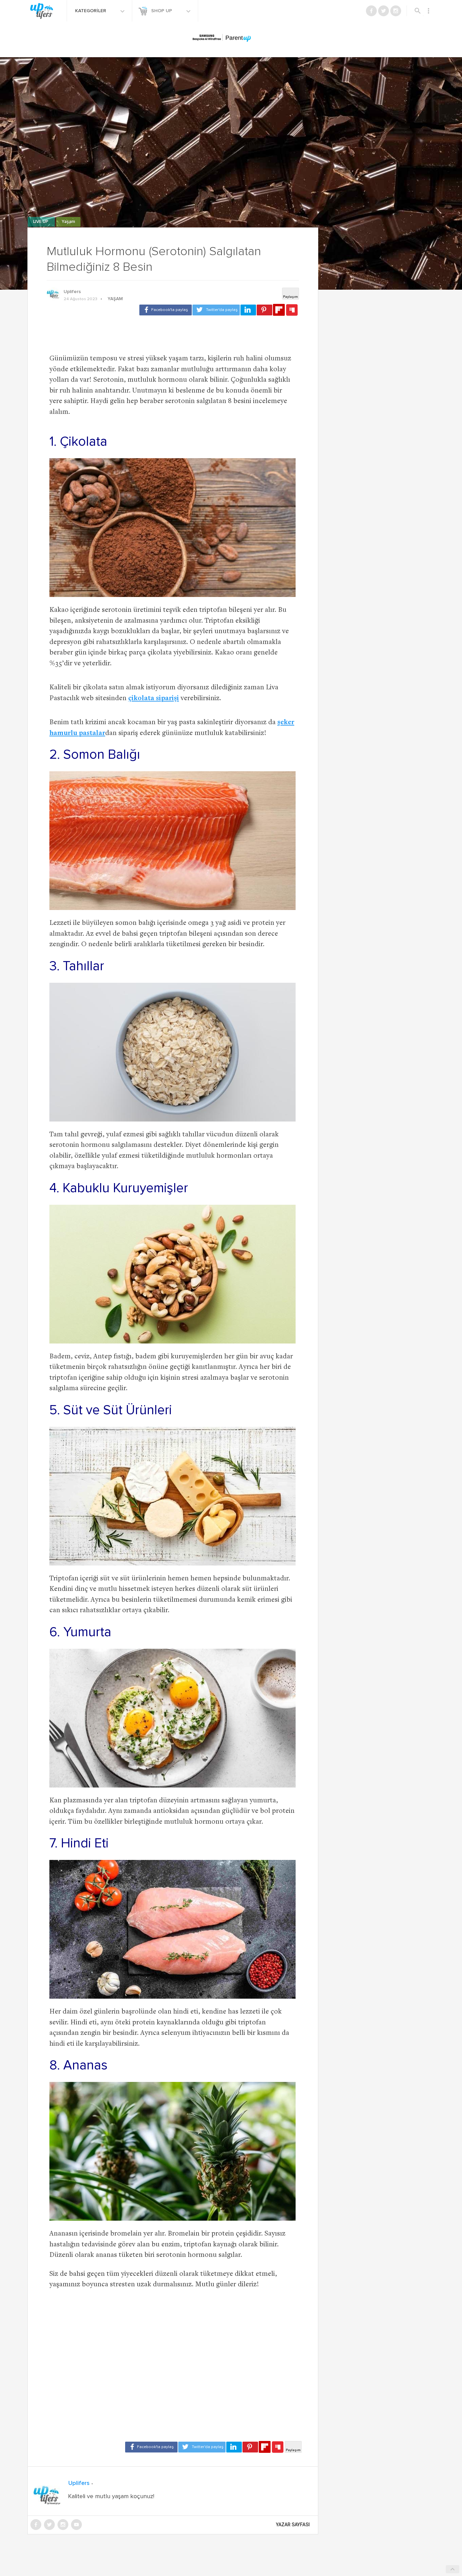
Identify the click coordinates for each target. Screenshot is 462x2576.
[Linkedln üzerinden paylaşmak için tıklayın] (248, 310)
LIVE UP (41, 222)
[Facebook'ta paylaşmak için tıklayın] (166, 310)
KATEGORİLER (91, 11)
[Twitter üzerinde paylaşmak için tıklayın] (216, 310)
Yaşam (68, 222)
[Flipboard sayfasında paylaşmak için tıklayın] (279, 310)
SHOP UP (162, 11)
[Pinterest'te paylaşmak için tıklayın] (264, 310)
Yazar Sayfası (293, 2525)
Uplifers (72, 292)
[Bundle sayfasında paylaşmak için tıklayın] (292, 310)
